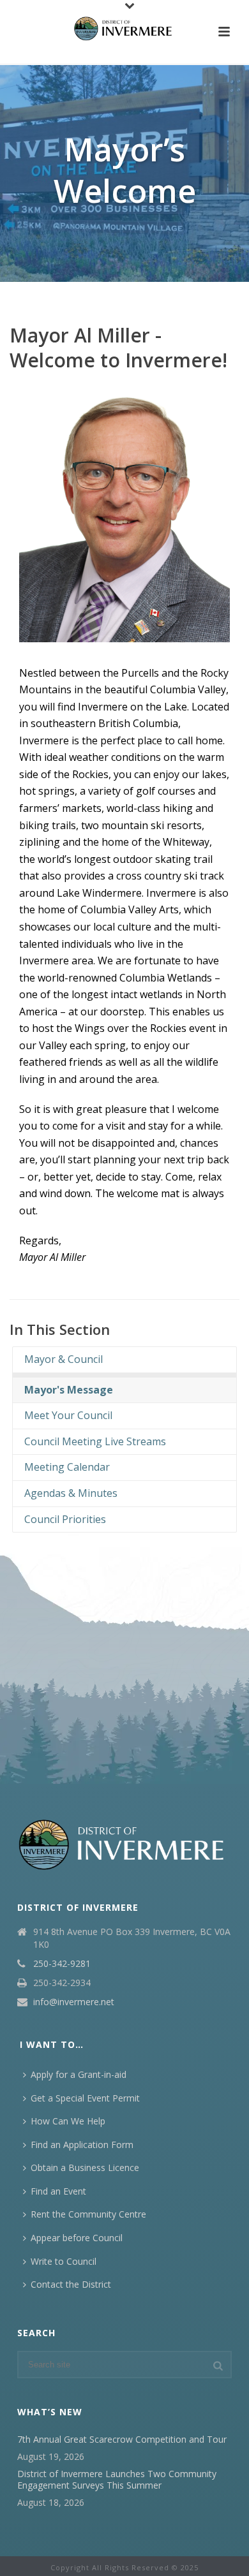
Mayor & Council (61, 1359)
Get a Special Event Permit (85, 2098)
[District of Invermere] (124, 29)
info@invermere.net (74, 2002)
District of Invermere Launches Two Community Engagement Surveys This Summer (117, 2480)
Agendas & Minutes (68, 1493)
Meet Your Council (66, 1415)
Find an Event (58, 2191)
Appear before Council (77, 2238)
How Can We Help (68, 2121)
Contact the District (71, 2284)
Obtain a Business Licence (85, 2168)
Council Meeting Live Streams (93, 1441)
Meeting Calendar (64, 1467)
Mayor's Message (66, 1390)
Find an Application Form (82, 2145)
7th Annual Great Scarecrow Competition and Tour (122, 2440)
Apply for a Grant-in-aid (79, 2074)
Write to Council (64, 2261)
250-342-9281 (62, 1964)
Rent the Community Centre (88, 2214)
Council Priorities (63, 1519)
